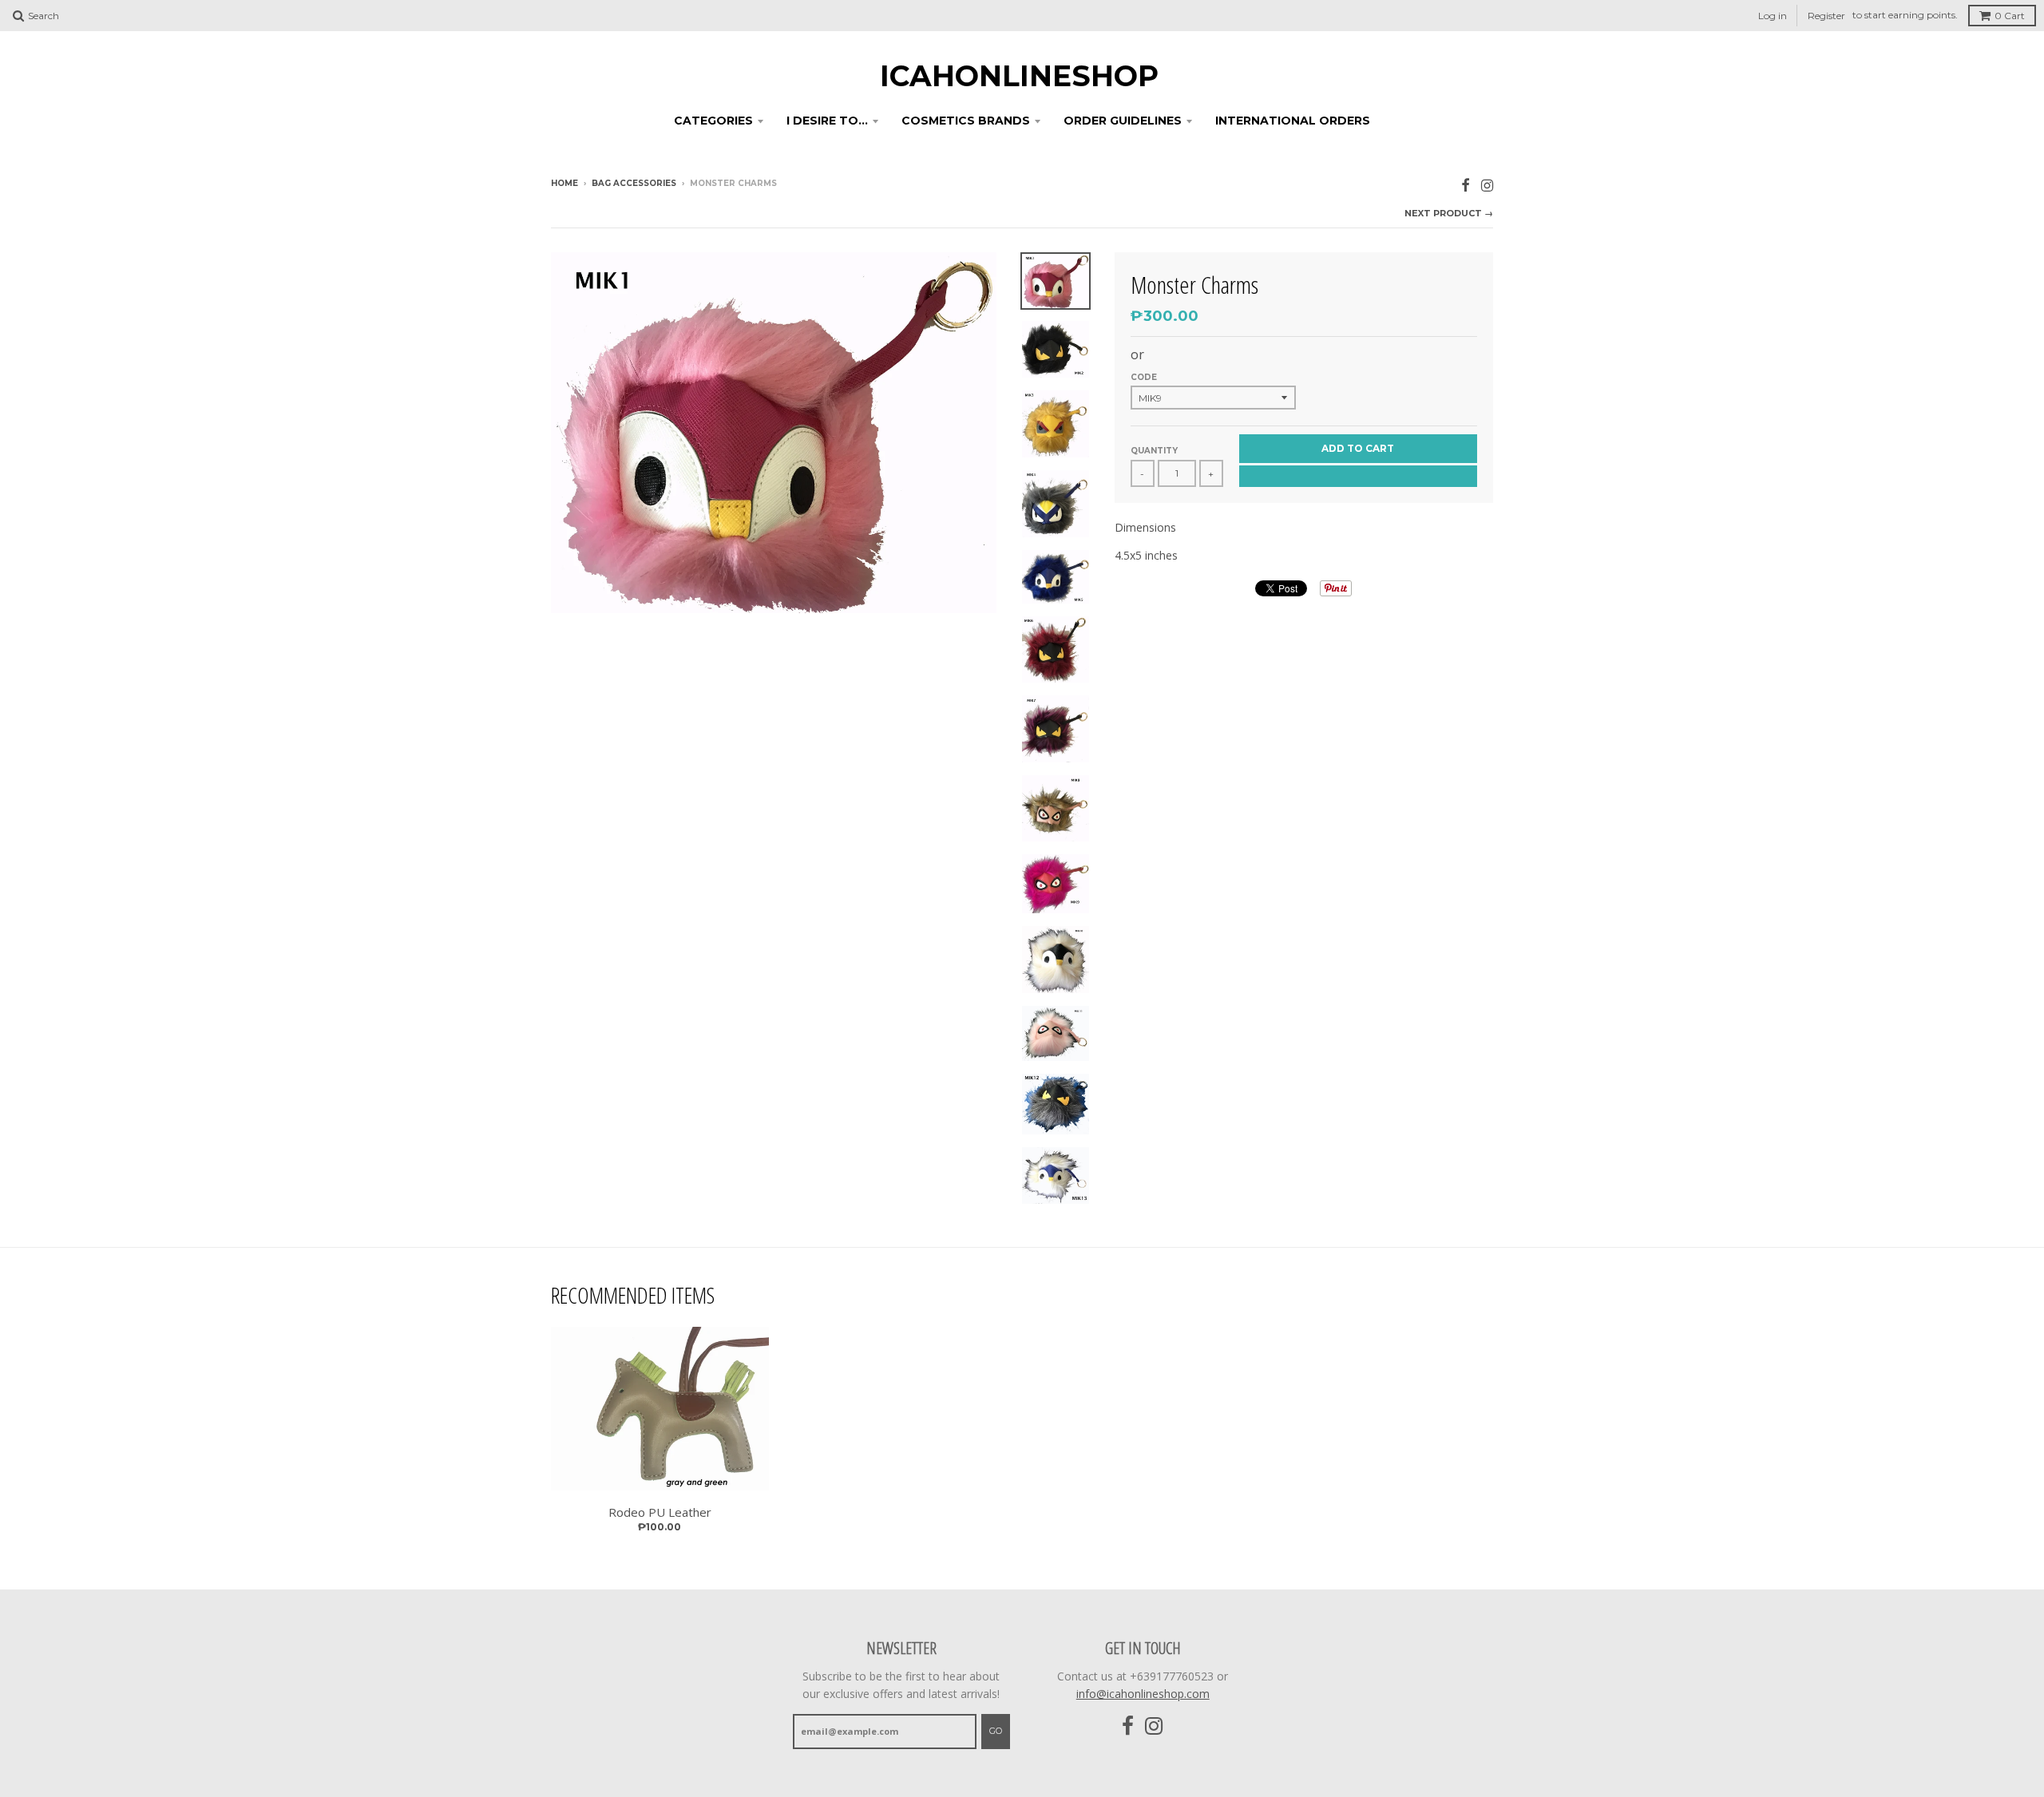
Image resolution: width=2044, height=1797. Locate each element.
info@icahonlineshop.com (1143, 1694)
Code (1144, 377)
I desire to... (827, 121)
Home (564, 183)
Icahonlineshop (1019, 76)
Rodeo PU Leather (660, 1512)
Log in (1773, 16)
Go (996, 1731)
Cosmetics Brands (966, 121)
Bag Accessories (634, 183)
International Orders (1293, 121)
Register (1826, 16)
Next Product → (1449, 213)
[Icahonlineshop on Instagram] (1487, 185)
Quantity (1154, 451)
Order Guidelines (1123, 121)
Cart (2010, 16)
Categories (713, 121)
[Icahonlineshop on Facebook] (1466, 185)
